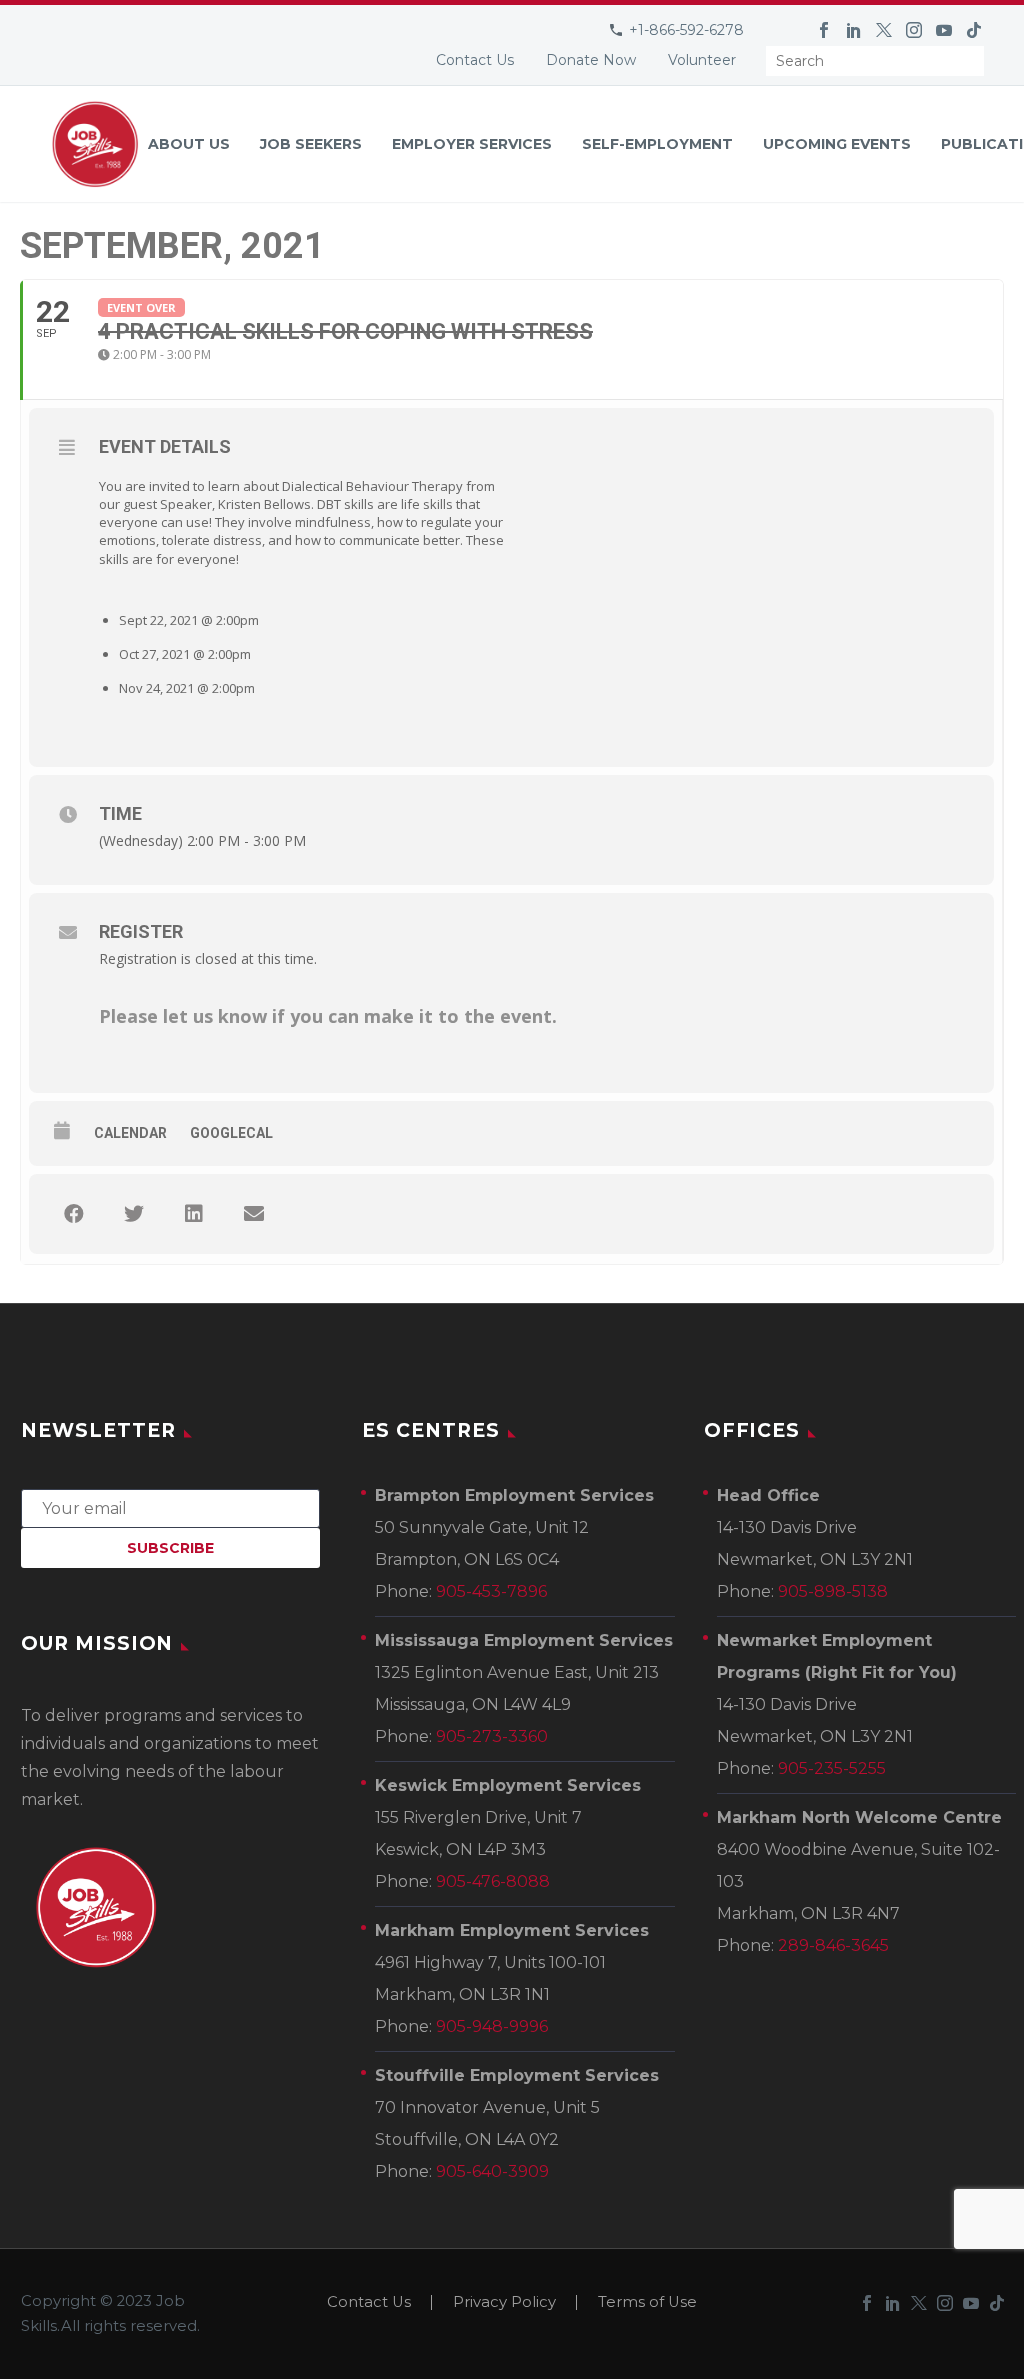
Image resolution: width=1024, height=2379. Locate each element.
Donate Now (591, 60)
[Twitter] (884, 30)
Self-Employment (657, 144)
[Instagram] (914, 30)
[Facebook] (824, 30)
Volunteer (702, 60)
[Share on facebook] (74, 1214)
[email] (170, 1507)
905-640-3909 (492, 2171)
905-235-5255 (832, 1768)
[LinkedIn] (854, 30)
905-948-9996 (492, 2026)
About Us (189, 144)
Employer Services (472, 144)
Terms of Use (647, 2302)
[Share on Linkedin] (194, 1214)
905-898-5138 (833, 1591)
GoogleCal (231, 1133)
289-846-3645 (833, 1945)
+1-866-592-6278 (686, 30)
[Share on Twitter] (134, 1214)
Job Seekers (311, 144)
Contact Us (475, 60)
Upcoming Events (837, 144)
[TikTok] (974, 30)
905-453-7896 (491, 1591)
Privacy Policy (504, 2302)
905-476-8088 (493, 1881)
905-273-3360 (492, 1736)
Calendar (130, 1133)
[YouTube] (944, 30)
